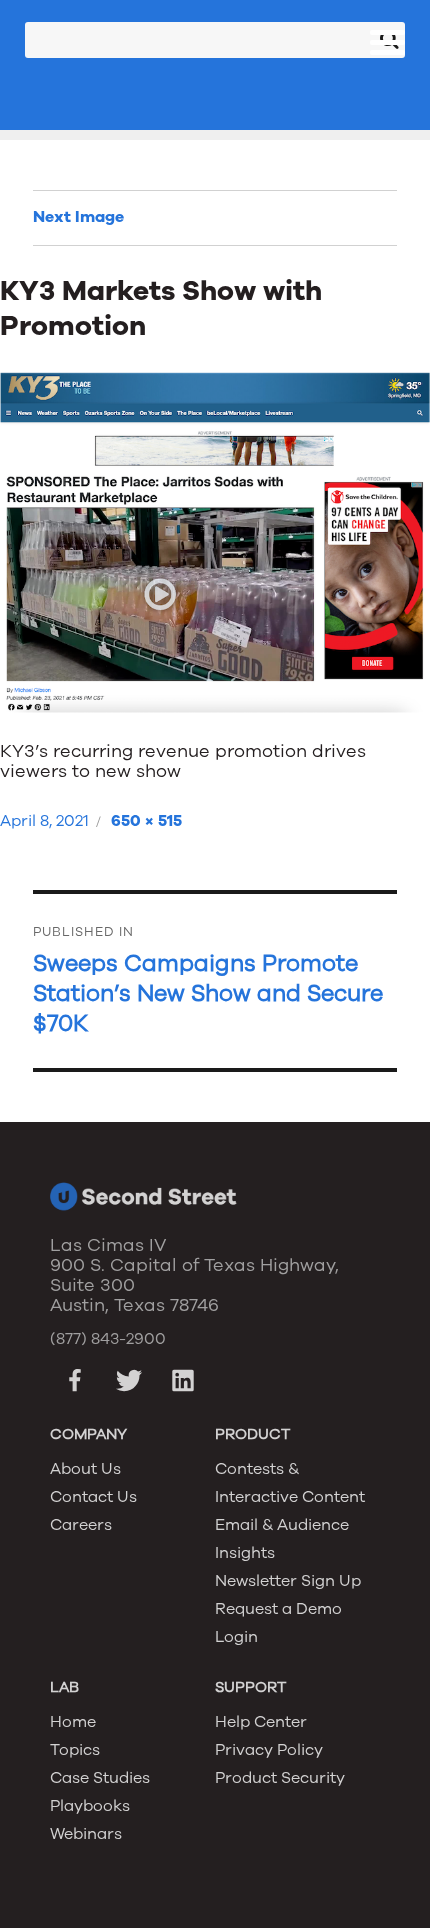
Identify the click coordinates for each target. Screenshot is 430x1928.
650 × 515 (146, 821)
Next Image (78, 217)
